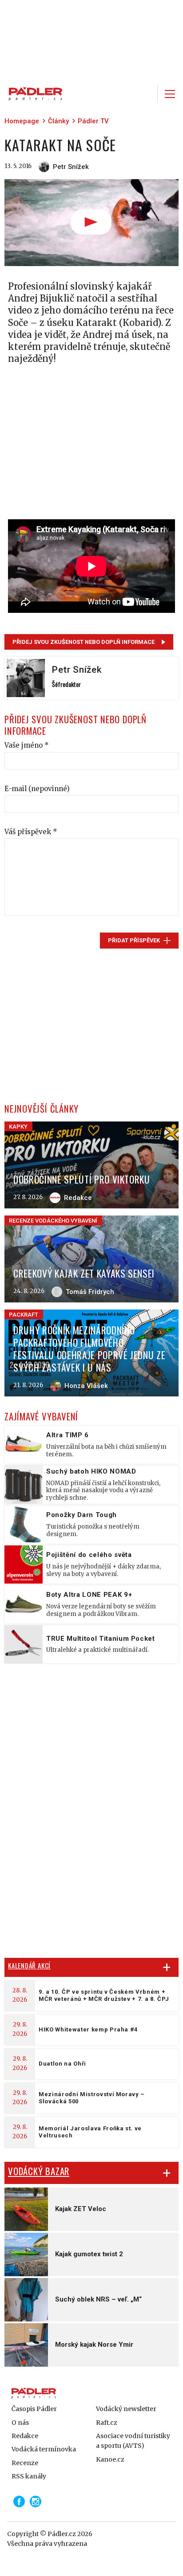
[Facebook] (19, 2502)
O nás (20, 2423)
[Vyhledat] (145, 94)
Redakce (25, 2436)
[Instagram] (36, 2502)
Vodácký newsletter (126, 2409)
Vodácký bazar (39, 2171)
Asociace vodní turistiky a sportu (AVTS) (133, 2441)
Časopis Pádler (34, 2409)
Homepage (22, 121)
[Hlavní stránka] (33, 94)
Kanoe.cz (110, 2459)
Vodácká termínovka (44, 2449)
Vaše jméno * (27, 745)
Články (58, 121)
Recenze (25, 2463)
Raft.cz (107, 2423)
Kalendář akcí (29, 1965)
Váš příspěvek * (31, 832)
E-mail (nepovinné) (37, 789)
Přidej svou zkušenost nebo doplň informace (84, 642)
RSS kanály (29, 2476)
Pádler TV (93, 121)
